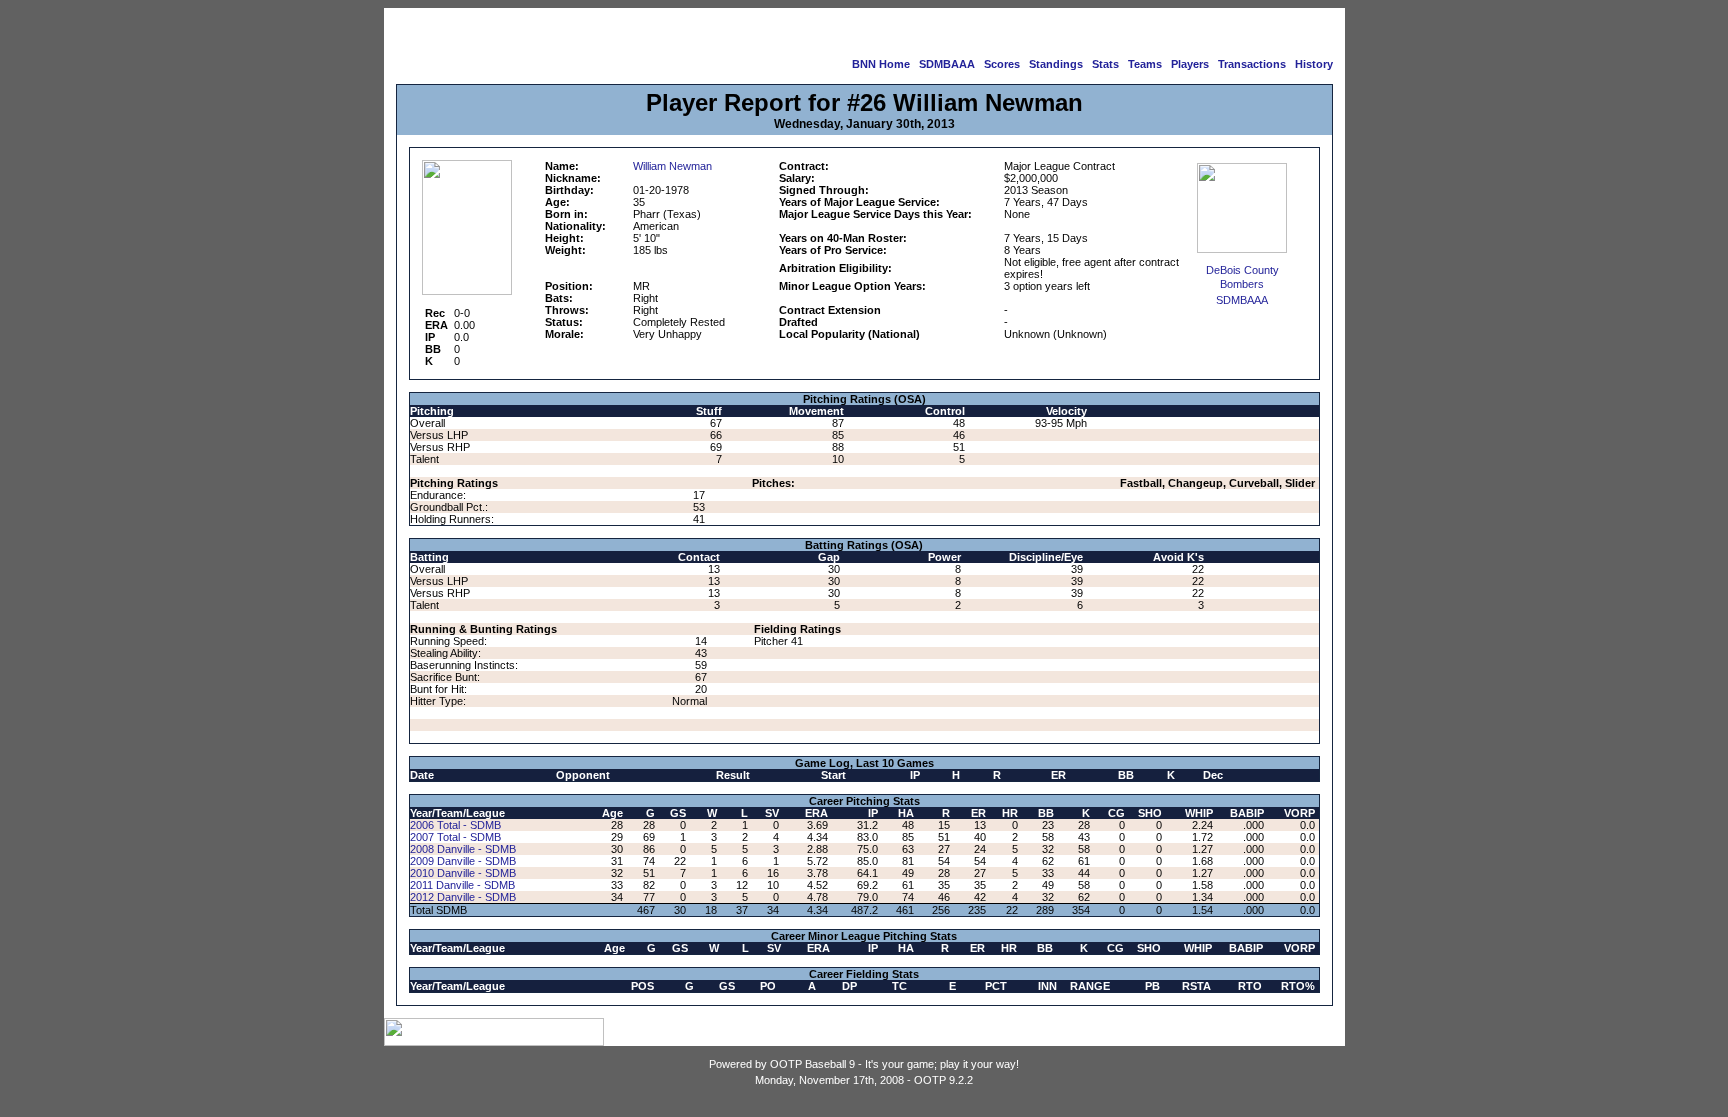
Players (1190, 64)
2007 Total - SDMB (455, 837)
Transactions (1252, 64)
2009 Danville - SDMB (463, 861)
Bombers (1242, 284)
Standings (1056, 64)
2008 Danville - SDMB (463, 849)
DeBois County (1242, 270)
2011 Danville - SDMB (462, 885)
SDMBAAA (947, 64)
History (1314, 64)
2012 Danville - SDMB (463, 897)
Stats (1105, 64)
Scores (1002, 64)
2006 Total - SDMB (455, 825)
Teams (1145, 64)
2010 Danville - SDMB (463, 873)
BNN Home (881, 64)
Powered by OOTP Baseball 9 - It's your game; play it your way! (864, 1064)
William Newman (672, 166)
